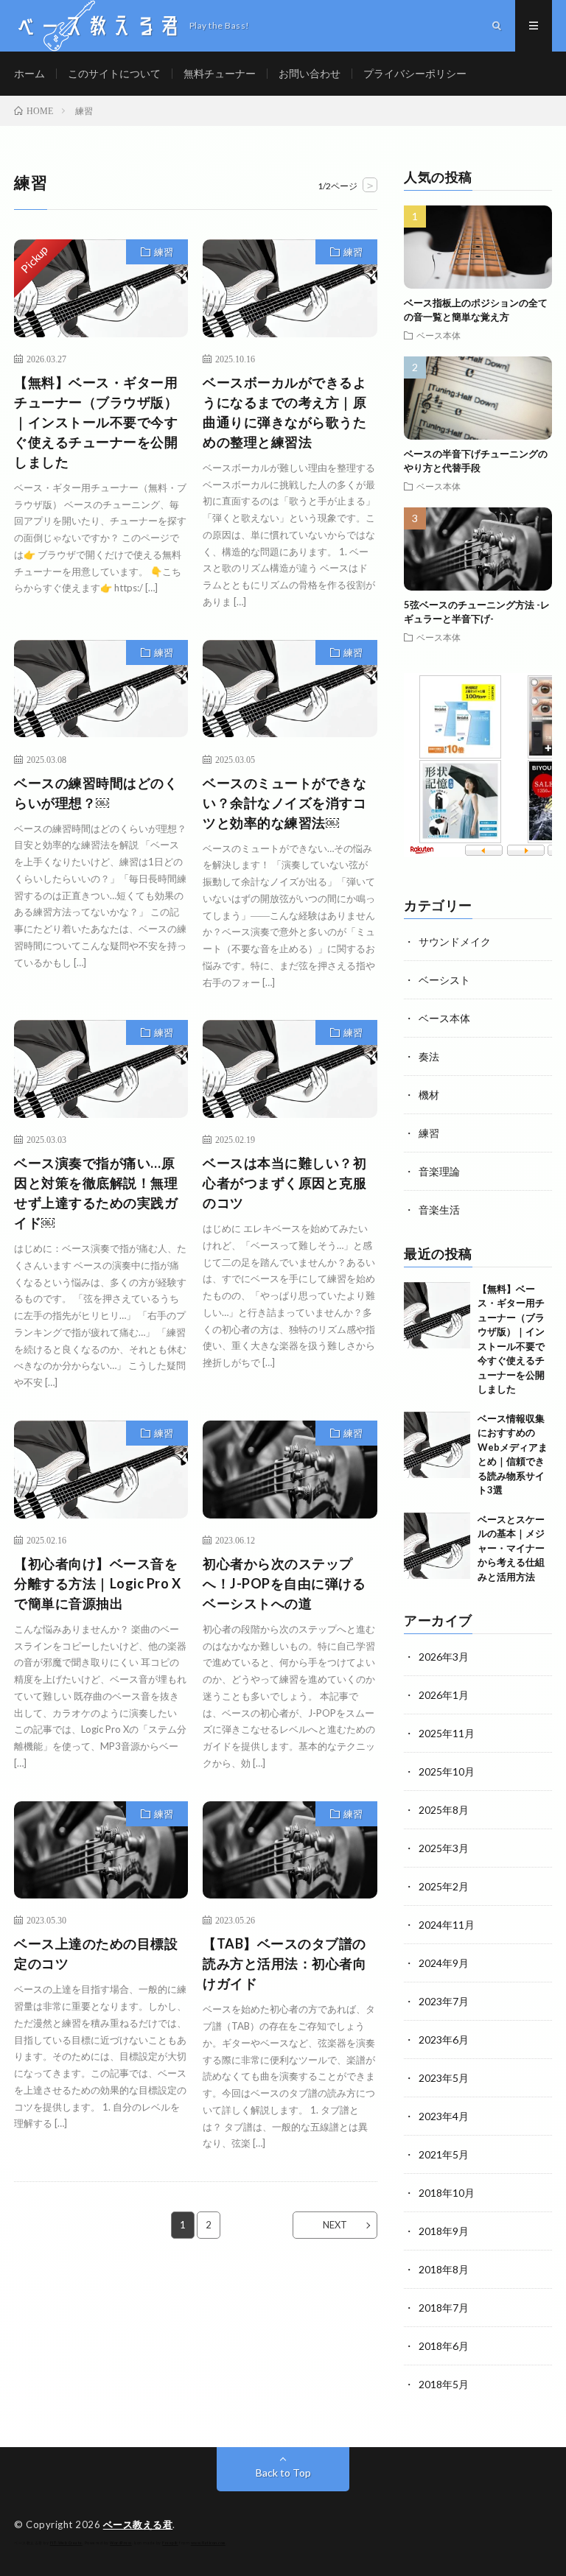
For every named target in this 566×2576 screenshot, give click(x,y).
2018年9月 (444, 2231)
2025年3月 (444, 1848)
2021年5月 (444, 2154)
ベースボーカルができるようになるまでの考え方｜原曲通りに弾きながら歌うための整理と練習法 (284, 412)
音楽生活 (439, 1210)
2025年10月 (447, 1771)
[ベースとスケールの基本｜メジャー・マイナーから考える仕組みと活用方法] (437, 1546)
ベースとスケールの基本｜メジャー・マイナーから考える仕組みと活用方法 (511, 1548)
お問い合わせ (310, 73)
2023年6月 (444, 2040)
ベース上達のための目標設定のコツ (96, 1953)
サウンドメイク (455, 942)
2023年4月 (444, 2116)
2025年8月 (444, 1810)
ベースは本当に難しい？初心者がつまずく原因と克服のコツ (284, 1183)
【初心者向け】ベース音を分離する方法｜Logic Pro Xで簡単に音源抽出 (97, 1583)
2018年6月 (444, 2346)
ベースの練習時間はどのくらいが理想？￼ (96, 793)
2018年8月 (444, 2269)
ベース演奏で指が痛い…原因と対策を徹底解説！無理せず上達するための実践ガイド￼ (96, 1193)
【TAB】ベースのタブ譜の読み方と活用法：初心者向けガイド (284, 1963)
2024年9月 (444, 1963)
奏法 (429, 1056)
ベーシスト (444, 980)
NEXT (335, 2225)
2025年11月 (447, 1733)
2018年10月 (447, 2193)
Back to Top (283, 2473)
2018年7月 (444, 2308)
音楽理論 (439, 1171)
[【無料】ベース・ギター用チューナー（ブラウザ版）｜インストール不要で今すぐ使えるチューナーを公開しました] (437, 1315)
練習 (164, 252)
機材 (429, 1095)
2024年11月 (447, 1925)
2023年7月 (444, 2001)
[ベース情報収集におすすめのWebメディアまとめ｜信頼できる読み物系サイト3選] (437, 1445)
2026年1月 (444, 1695)
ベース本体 (439, 335)
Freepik (170, 2543)
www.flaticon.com (208, 2543)
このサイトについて (114, 73)
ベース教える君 (138, 2524)
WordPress (121, 2543)
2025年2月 (444, 1886)
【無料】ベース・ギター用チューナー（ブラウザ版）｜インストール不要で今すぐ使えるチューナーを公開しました (96, 422)
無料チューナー (220, 73)
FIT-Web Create (66, 2543)
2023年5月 (444, 2078)
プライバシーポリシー (415, 73)
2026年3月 (444, 1657)
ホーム (29, 73)
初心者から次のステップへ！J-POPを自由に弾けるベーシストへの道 (284, 1583)
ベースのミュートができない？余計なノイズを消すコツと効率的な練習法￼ (284, 803)
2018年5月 (444, 2384)
